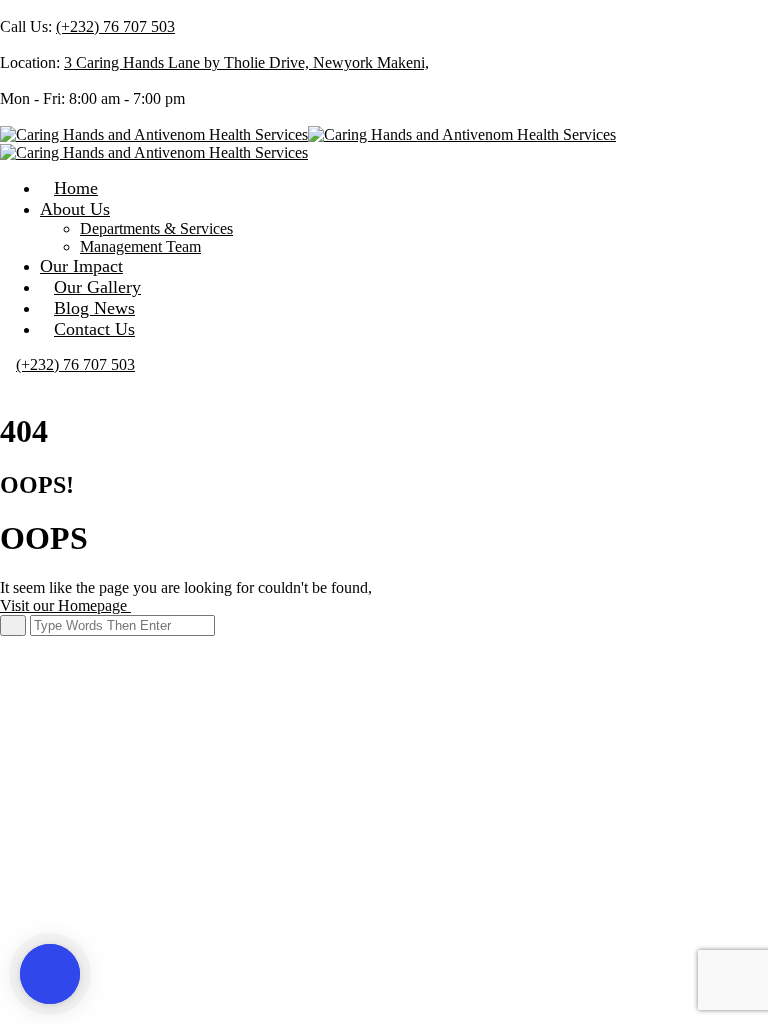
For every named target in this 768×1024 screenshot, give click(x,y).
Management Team (140, 246)
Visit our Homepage (65, 605)
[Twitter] (22, 116)
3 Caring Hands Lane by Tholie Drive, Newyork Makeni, (246, 62)
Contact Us (94, 329)
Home (76, 188)
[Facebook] (6, 116)
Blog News (94, 308)
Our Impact (81, 266)
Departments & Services (156, 228)
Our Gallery (97, 287)
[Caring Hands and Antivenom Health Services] (154, 134)
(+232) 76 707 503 (115, 26)
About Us (75, 209)
